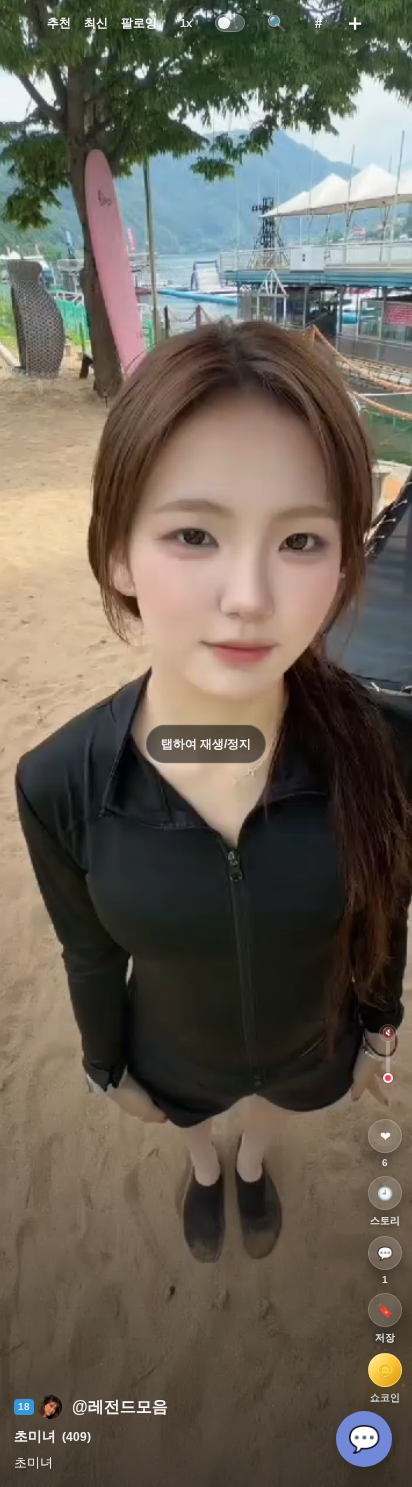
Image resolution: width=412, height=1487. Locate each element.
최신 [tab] (96, 23)
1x (186, 23)
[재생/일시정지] (206, 743)
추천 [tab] (59, 23)
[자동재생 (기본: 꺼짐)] (230, 23)
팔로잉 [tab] (139, 23)
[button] (91, 1407)
